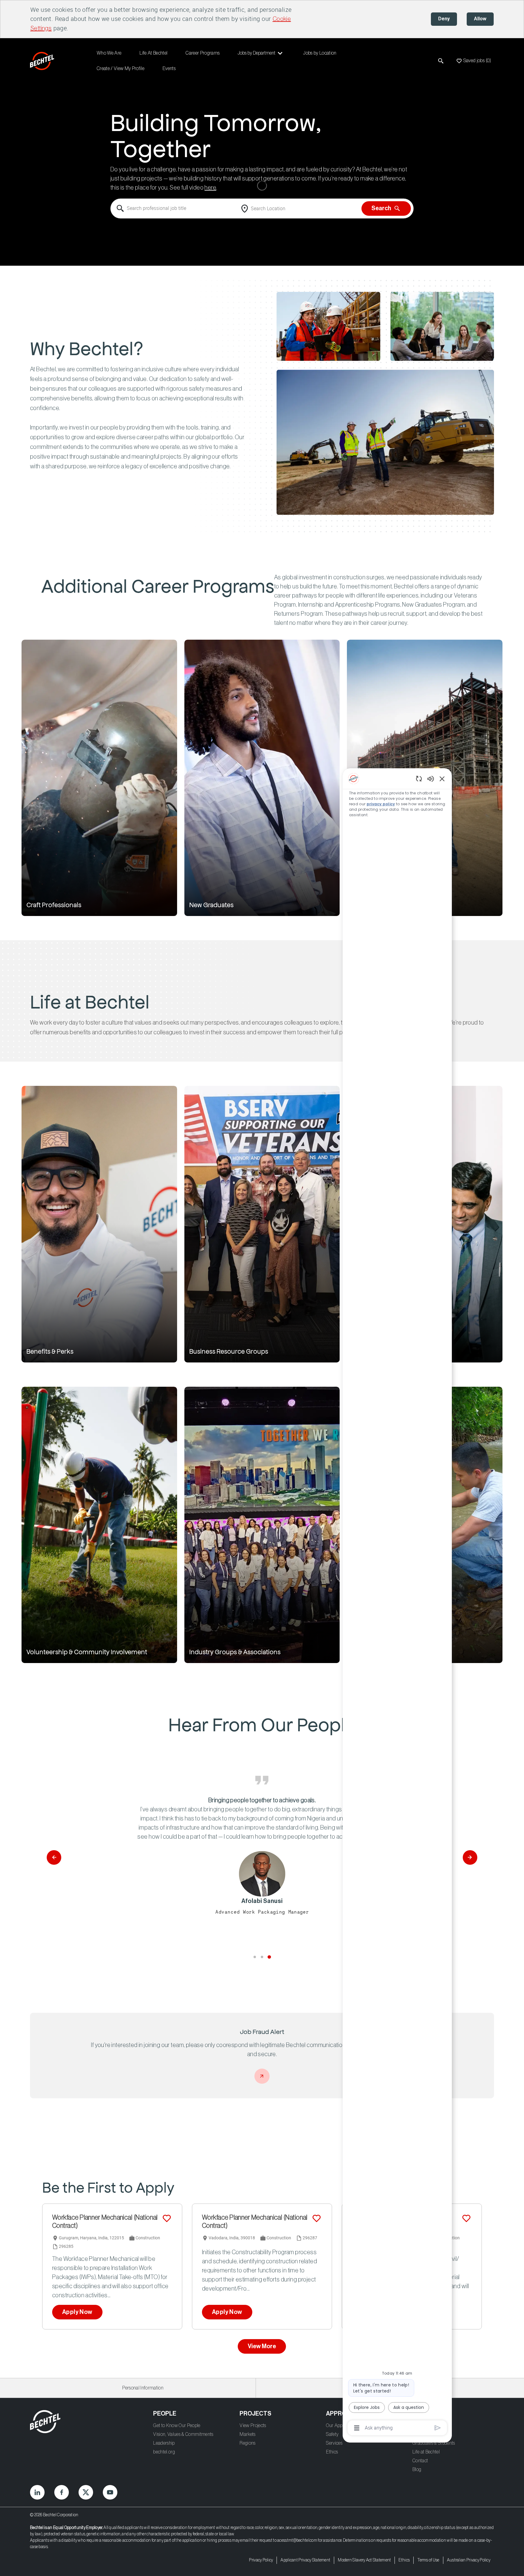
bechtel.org (164, 2452)
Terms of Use (428, 2560)
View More (262, 2346)
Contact (420, 2461)
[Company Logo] (43, 61)
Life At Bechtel (153, 53)
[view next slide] (470, 1857)
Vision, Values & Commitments (183, 2434)
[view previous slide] (54, 1857)
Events (169, 69)
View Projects (253, 2426)
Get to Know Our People (177, 2426)
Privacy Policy (261, 2560)
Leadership (164, 2443)
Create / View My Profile (121, 69)
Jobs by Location (320, 53)
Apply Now (77, 2312)
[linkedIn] (37, 2492)
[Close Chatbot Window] (442, 779)
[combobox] (174, 209)
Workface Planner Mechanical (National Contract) (105, 2222)
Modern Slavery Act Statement (364, 2560)
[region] (397, 1603)
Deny (444, 19)
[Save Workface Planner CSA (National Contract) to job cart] (466, 2218)
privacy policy (381, 804)
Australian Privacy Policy (469, 2560)
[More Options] (357, 2428)
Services (334, 2443)
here (210, 188)
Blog (417, 2470)
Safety (332, 2434)
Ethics (332, 2452)
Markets (247, 2434)
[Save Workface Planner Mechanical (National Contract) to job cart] (167, 2218)
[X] (86, 2492)
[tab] (255, 1957)
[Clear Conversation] (419, 778)
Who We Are (109, 53)
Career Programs (203, 53)
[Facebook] (62, 2492)
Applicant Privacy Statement (305, 2560)
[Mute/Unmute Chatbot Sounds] (431, 778)
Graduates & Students (434, 2443)
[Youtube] (110, 2492)
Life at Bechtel (426, 2452)
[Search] (441, 61)
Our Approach (340, 2426)
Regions (247, 2443)
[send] (438, 2428)
